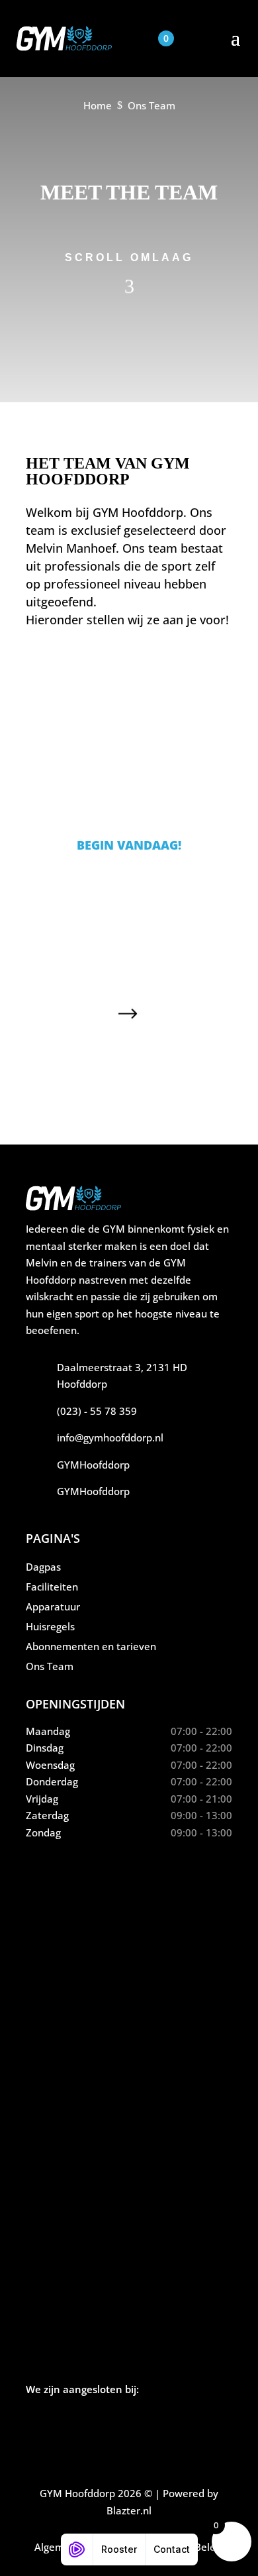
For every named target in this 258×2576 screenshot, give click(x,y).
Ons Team (50, 1666)
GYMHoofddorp (93, 1465)
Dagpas (43, 1567)
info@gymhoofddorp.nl (110, 1437)
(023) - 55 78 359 (97, 1411)
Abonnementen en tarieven (91, 1646)
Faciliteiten (52, 1587)
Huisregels (50, 1626)
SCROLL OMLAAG (129, 257)
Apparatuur (53, 1606)
